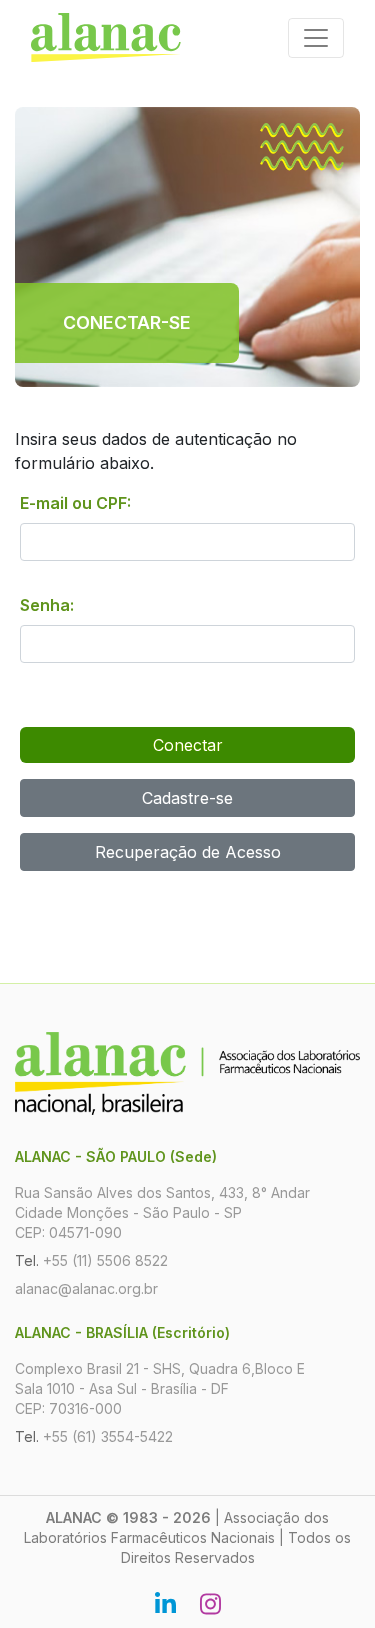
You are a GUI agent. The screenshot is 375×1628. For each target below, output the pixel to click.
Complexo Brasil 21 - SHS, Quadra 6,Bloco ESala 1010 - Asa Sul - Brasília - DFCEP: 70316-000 (160, 1388)
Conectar (188, 745)
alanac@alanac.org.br (86, 1288)
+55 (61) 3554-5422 (108, 1436)
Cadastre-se (187, 798)
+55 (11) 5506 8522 (105, 1260)
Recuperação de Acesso (188, 852)
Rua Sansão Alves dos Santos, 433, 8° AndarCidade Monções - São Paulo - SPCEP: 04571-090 (162, 1212)
